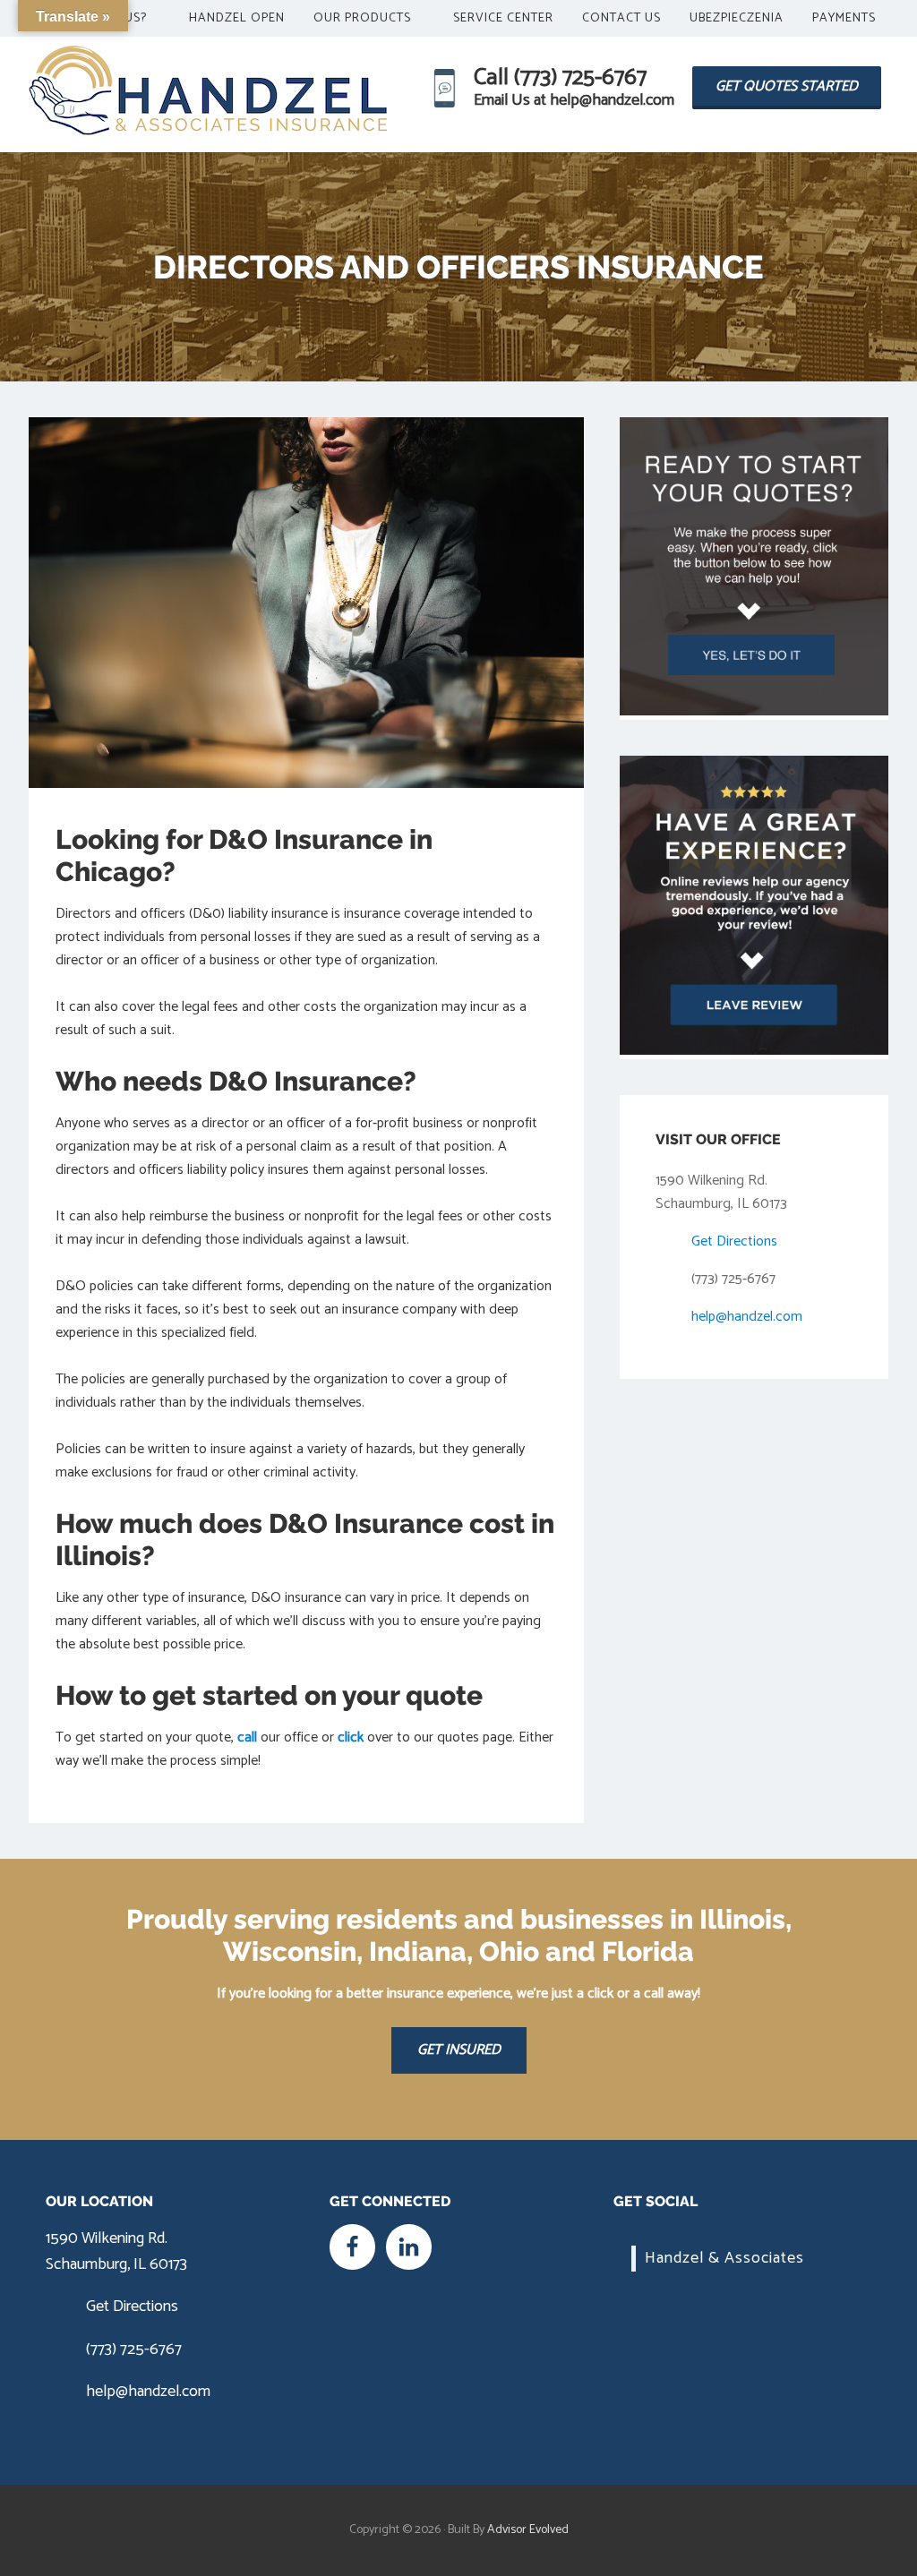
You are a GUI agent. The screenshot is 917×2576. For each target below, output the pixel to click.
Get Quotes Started (787, 86)
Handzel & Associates (724, 2258)
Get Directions (734, 1241)
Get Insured (459, 2050)
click (351, 1737)
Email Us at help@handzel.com (574, 100)
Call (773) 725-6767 (560, 77)
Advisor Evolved (528, 2530)
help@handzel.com (747, 1317)
